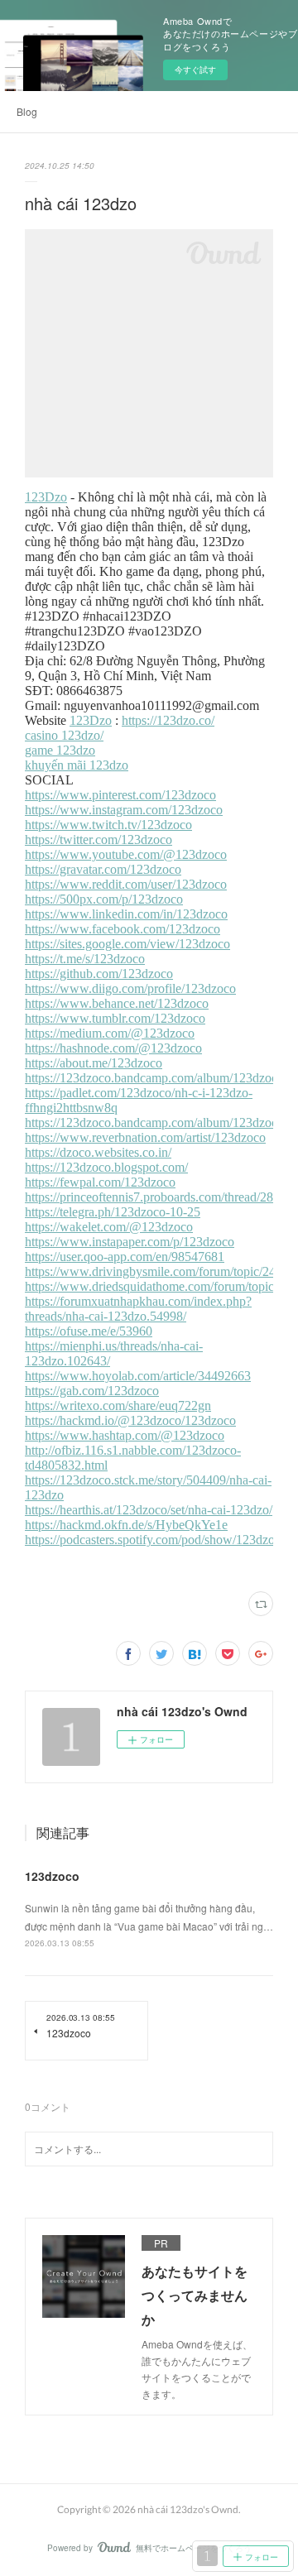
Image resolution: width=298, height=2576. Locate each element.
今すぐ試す (195, 70)
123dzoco (52, 1876)
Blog (27, 111)
